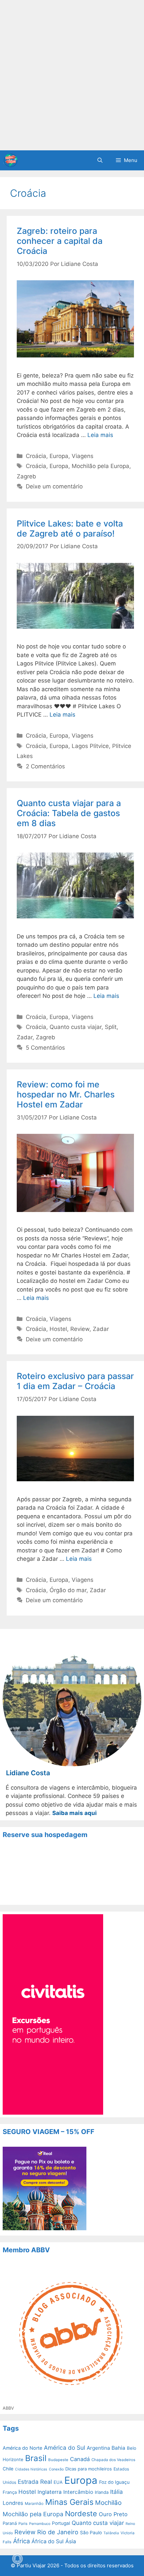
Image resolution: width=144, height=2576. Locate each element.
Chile (8, 2469)
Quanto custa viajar (76, 1027)
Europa (59, 456)
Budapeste (58, 2460)
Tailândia (111, 2533)
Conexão (56, 2469)
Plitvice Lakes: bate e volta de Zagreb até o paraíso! (70, 528)
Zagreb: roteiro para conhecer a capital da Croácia (60, 241)
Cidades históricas (31, 2469)
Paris (23, 2524)
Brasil (36, 2458)
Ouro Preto (113, 2514)
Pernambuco (40, 2524)
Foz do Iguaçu (114, 2482)
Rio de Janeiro (58, 2532)
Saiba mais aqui (75, 1813)
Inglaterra (50, 2492)
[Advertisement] (72, 75)
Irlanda (102, 2492)
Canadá (80, 2459)
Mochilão (108, 2503)
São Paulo (91, 2533)
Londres (13, 2503)
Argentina (98, 2448)
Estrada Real (35, 2482)
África (21, 2541)
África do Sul (48, 2541)
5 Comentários (45, 1048)
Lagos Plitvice (90, 746)
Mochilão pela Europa (100, 466)
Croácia (36, 456)
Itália (117, 2492)
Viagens (83, 456)
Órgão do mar (68, 1590)
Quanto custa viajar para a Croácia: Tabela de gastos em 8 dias (69, 813)
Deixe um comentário (54, 486)
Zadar (25, 1037)
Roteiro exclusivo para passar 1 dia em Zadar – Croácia (75, 1381)
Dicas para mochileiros (89, 2469)
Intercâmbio (78, 2492)
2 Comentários (45, 766)
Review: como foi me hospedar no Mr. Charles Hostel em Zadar (66, 1094)
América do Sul (64, 2448)
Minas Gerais (69, 2502)
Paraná (10, 2523)
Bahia (118, 2448)
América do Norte (22, 2448)
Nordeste (81, 2514)
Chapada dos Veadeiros (113, 2460)
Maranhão (34, 2504)
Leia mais (100, 435)
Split (111, 1027)
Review (80, 1329)
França (10, 2492)
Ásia (71, 2541)
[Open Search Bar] (100, 160)
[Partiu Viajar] (10, 160)
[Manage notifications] (17, 2559)
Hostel (58, 1329)
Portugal (61, 2523)
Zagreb (26, 476)
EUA (58, 2482)
